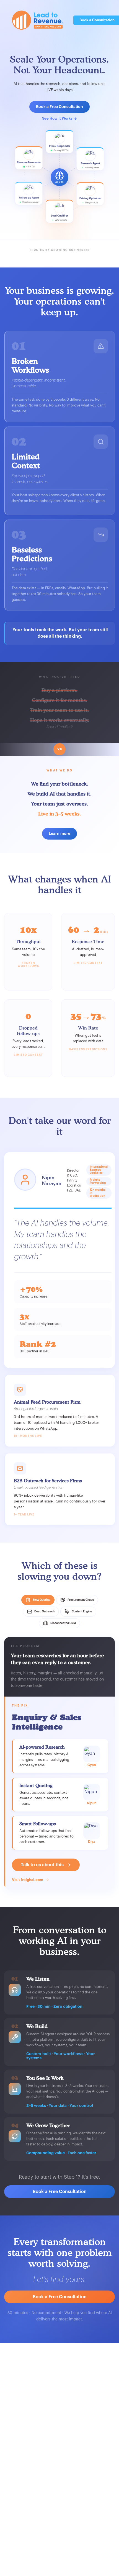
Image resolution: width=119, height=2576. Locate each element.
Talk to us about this (42, 1865)
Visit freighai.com (28, 1880)
